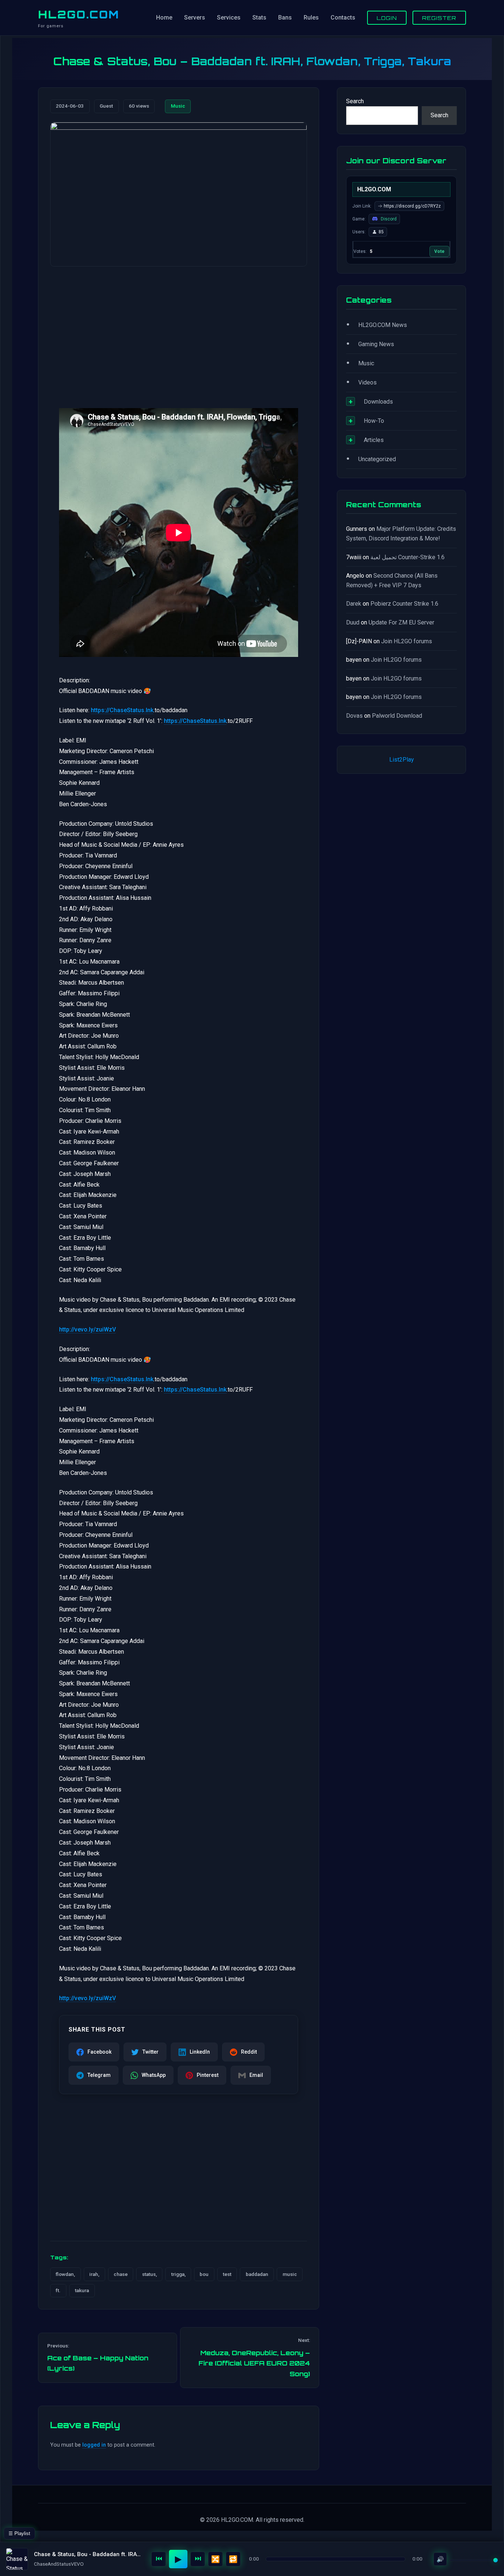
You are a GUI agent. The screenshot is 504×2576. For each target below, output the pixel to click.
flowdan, (65, 2274)
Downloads (378, 402)
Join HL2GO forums (407, 641)
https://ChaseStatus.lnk (122, 710)
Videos (367, 382)
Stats (259, 18)
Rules (311, 18)
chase (121, 2274)
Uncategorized (377, 459)
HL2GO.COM (79, 14)
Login (387, 18)
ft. (58, 2290)
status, (149, 2274)
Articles (374, 440)
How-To (374, 421)
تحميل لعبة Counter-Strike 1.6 (408, 557)
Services (229, 18)
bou (204, 2274)
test (227, 2274)
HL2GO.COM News (383, 325)
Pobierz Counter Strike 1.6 (404, 604)
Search (355, 101)
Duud (353, 622)
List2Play (402, 760)
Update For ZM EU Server (401, 622)
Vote (439, 251)
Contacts (343, 18)
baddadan (257, 2274)
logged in (94, 2445)
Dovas (354, 716)
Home (164, 18)
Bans (285, 18)
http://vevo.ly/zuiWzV (87, 1329)
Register (439, 18)
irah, (94, 2274)
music (290, 2274)
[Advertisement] (179, 330)
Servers (195, 18)
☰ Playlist (19, 2533)
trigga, (178, 2274)
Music (178, 106)
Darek (354, 604)
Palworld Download (397, 716)
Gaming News (376, 344)
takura (82, 2290)
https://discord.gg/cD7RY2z (412, 206)
